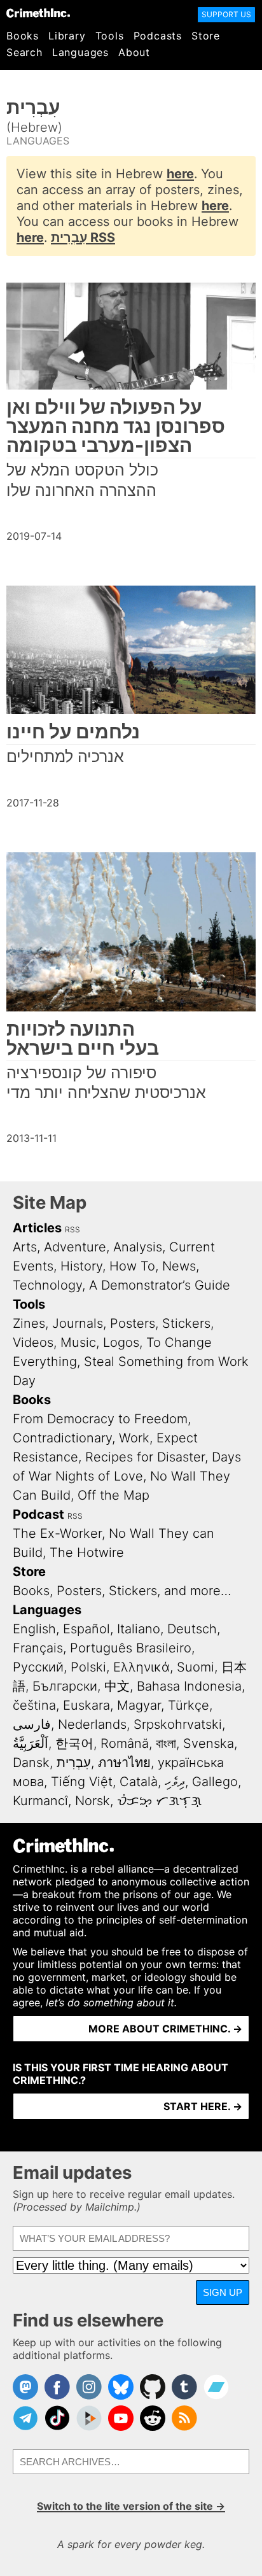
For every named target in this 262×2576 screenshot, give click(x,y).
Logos (121, 1342)
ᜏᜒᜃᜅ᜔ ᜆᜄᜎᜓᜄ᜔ (159, 1801)
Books (23, 36)
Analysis (138, 1247)
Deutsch (192, 1629)
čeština (34, 1705)
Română (125, 1743)
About (134, 52)
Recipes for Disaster (145, 1457)
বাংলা (166, 1743)
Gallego (215, 1782)
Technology (47, 1285)
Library (67, 36)
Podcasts (158, 36)
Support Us (226, 14)
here (180, 174)
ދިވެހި (175, 1782)
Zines (29, 1323)
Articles (37, 1228)
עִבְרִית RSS (83, 237)
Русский (38, 1667)
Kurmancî (40, 1801)
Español (86, 1629)
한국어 (74, 1743)
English (34, 1629)
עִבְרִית (74, 1763)
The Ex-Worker (57, 1533)
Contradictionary (62, 1438)
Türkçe (189, 1705)
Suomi (196, 1667)
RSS (72, 1229)
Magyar (139, 1705)
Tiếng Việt (82, 1782)
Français (38, 1648)
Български (65, 1686)
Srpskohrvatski (178, 1724)
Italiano (139, 1629)
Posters (133, 1323)
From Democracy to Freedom (100, 1419)
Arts (25, 1247)
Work (134, 1438)
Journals (78, 1323)
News (179, 1266)
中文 (117, 1686)
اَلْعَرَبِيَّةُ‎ (31, 1743)
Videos (33, 1342)
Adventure (75, 1247)
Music (78, 1342)
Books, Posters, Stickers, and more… (122, 1591)
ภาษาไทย (124, 1763)
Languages (80, 52)
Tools (110, 36)
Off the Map (114, 1495)
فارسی (32, 1724)
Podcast (38, 1514)
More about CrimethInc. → (165, 2029)
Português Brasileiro (131, 1648)
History (81, 1266)
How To (132, 1266)
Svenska (209, 1743)
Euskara (86, 1705)
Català (139, 1782)
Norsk (93, 1801)
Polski (88, 1667)
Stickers (186, 1323)
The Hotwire (87, 1552)
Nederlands (92, 1724)
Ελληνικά (141, 1667)
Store (206, 36)
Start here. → (203, 2106)
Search (24, 52)
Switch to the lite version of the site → (131, 2506)
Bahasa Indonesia (189, 1686)
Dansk (31, 1763)
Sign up (223, 2292)
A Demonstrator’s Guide (160, 1285)
